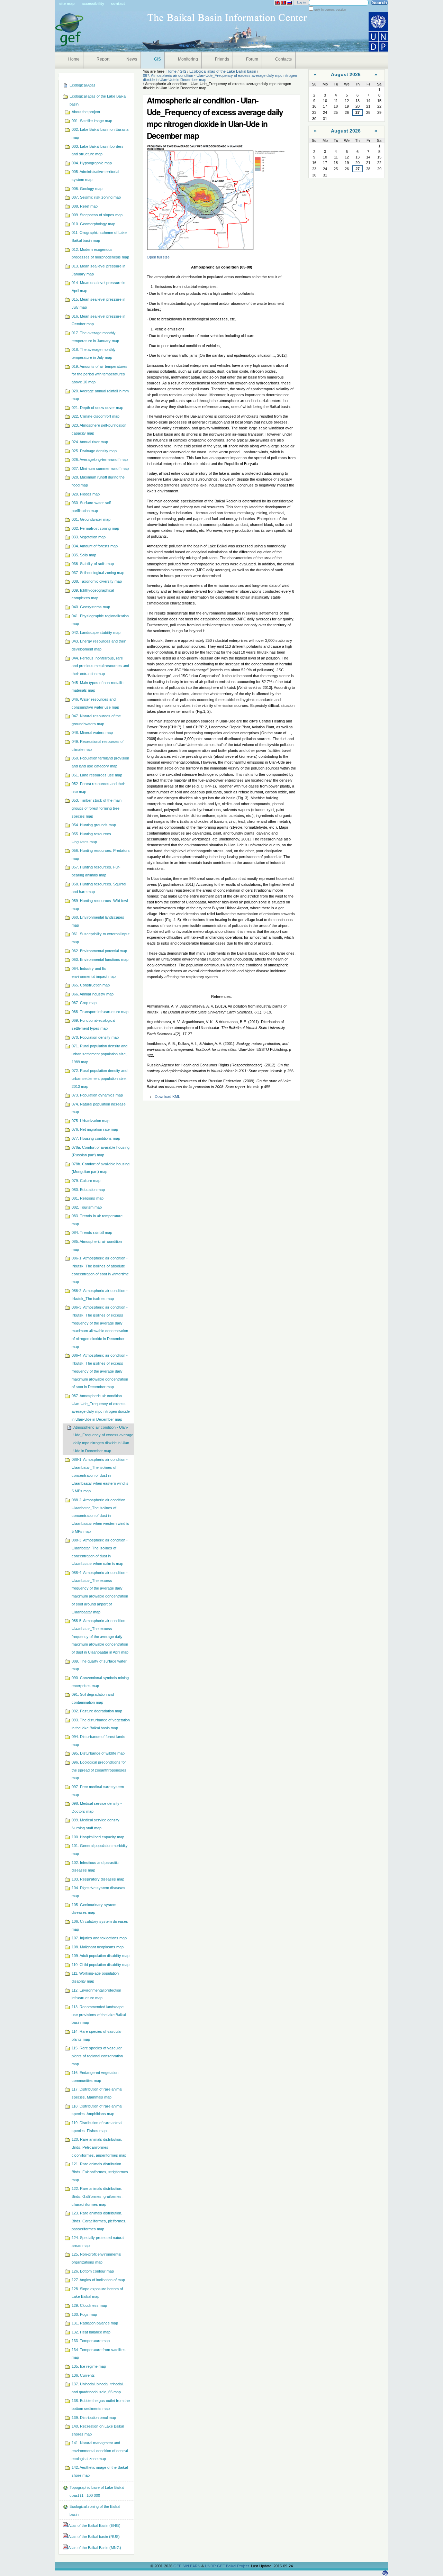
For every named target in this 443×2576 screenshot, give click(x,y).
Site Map (67, 3)
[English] (278, 3)
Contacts (283, 59)
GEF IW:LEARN (187, 2566)
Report (103, 59)
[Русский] (289, 3)
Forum (252, 59)
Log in (301, 2)
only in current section (330, 10)
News (132, 59)
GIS (157, 59)
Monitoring (188, 59)
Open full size (158, 257)
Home (74, 59)
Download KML (167, 1096)
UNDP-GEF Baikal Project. (228, 2566)
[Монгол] (283, 3)
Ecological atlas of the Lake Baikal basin (223, 71)
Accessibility (93, 3)
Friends (222, 59)
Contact (118, 3)
